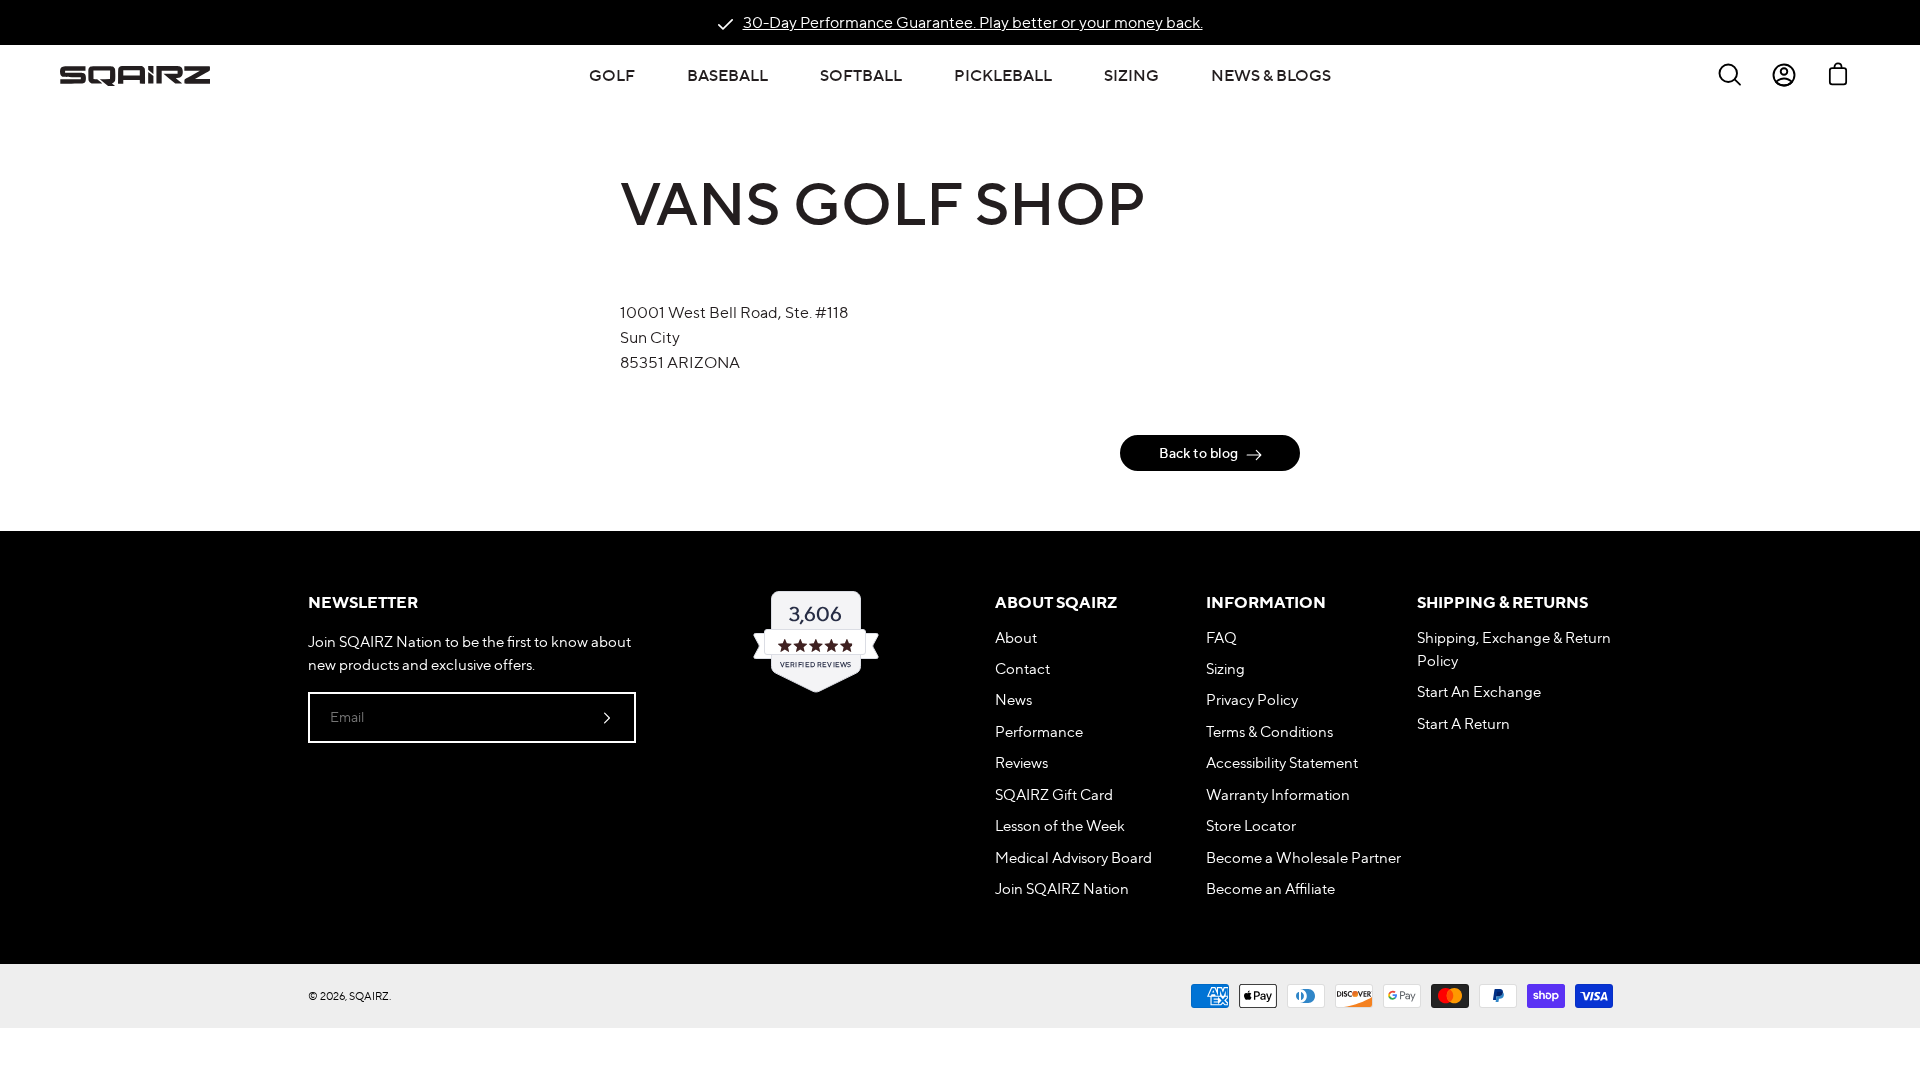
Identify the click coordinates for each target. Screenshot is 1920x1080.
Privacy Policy (1252, 699)
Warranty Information (1278, 794)
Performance (1039, 731)
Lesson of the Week (1060, 825)
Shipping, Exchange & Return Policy (1514, 649)
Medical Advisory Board (1073, 857)
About (1016, 637)
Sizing (1225, 668)
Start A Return (1463, 723)
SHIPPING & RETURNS (1502, 602)
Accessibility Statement (1282, 762)
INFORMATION (1266, 602)
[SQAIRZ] (135, 75)
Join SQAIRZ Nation (1062, 888)
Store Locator (1251, 825)
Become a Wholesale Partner (1303, 857)
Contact (1022, 668)
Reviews (1021, 762)
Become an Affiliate (1270, 888)
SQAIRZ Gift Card (1054, 794)
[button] (612, 75)
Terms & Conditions (1269, 731)
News (1013, 699)
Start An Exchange (1479, 691)
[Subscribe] (607, 717)
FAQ (1221, 637)
